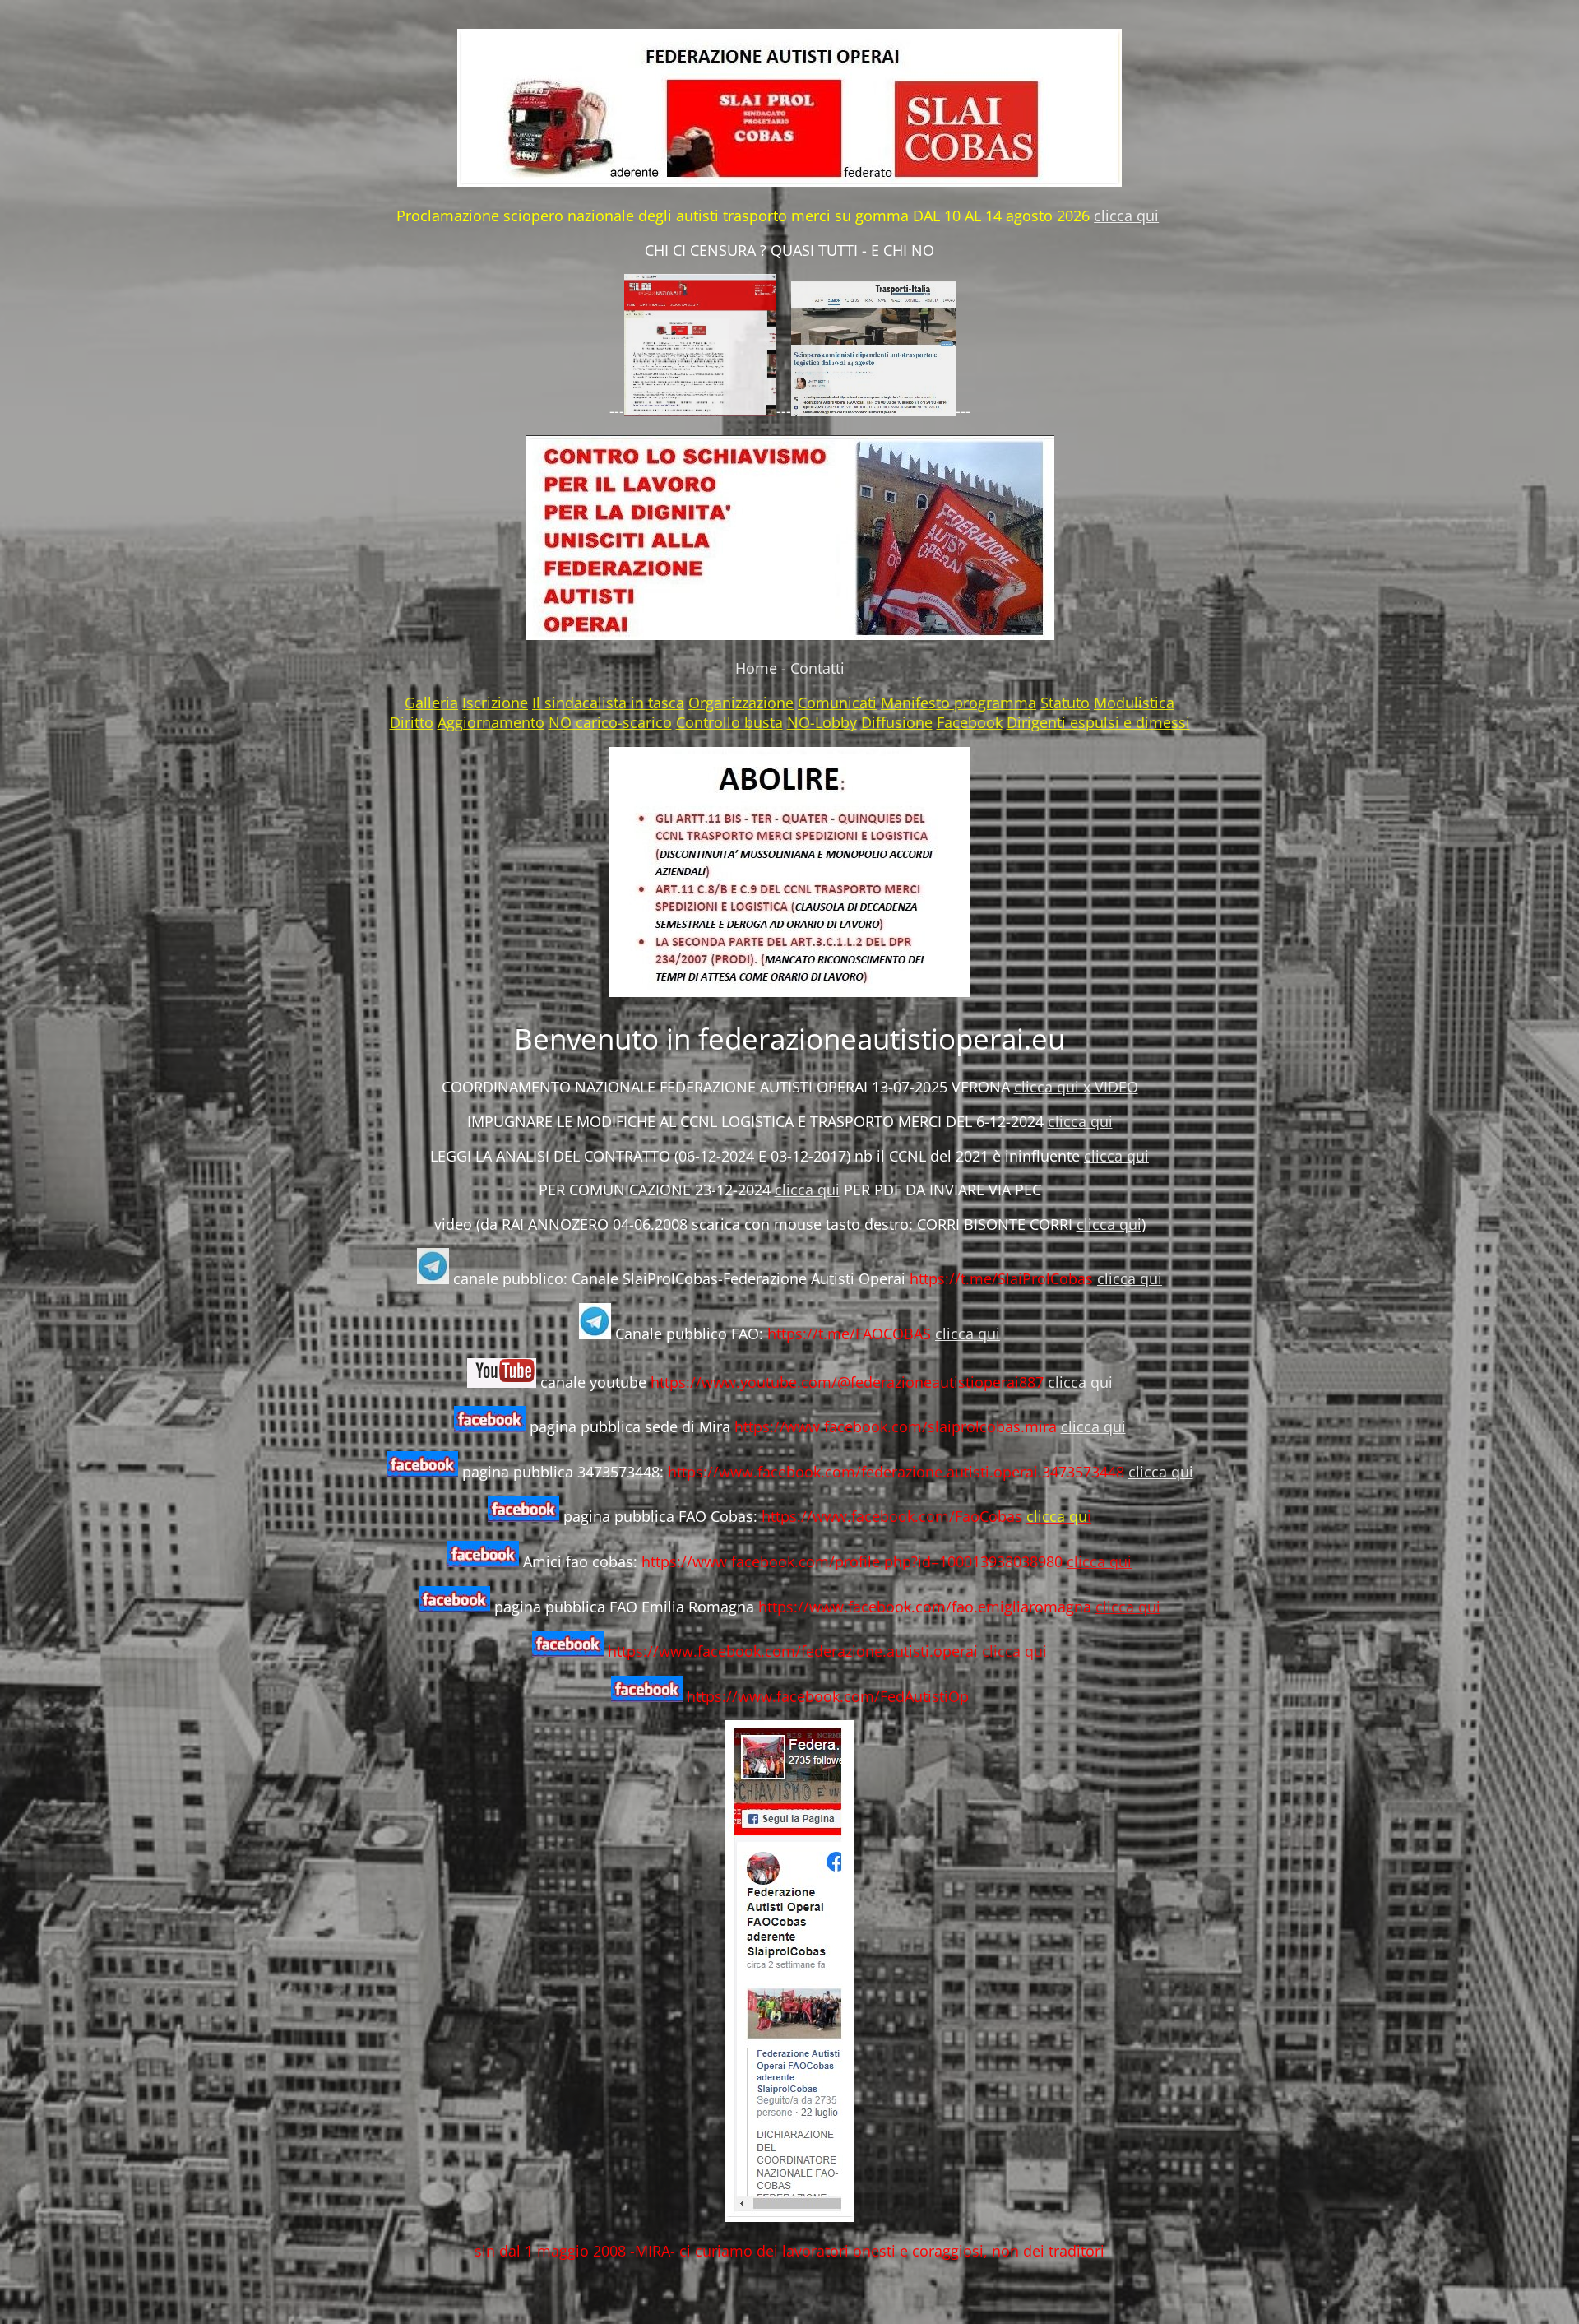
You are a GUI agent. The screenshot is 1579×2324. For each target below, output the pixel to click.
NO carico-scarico (610, 722)
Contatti (817, 668)
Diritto (412, 722)
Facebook (970, 722)
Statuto (1065, 703)
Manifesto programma (959, 703)
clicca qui (1126, 216)
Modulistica (1134, 703)
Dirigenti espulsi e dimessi (1098, 722)
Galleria (431, 703)
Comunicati (837, 703)
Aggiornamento (491, 722)
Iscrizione (495, 703)
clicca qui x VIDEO (1076, 1087)
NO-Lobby (822, 722)
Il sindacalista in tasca (608, 703)
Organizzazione (741, 703)
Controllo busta (729, 722)
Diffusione (897, 722)
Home (756, 668)
